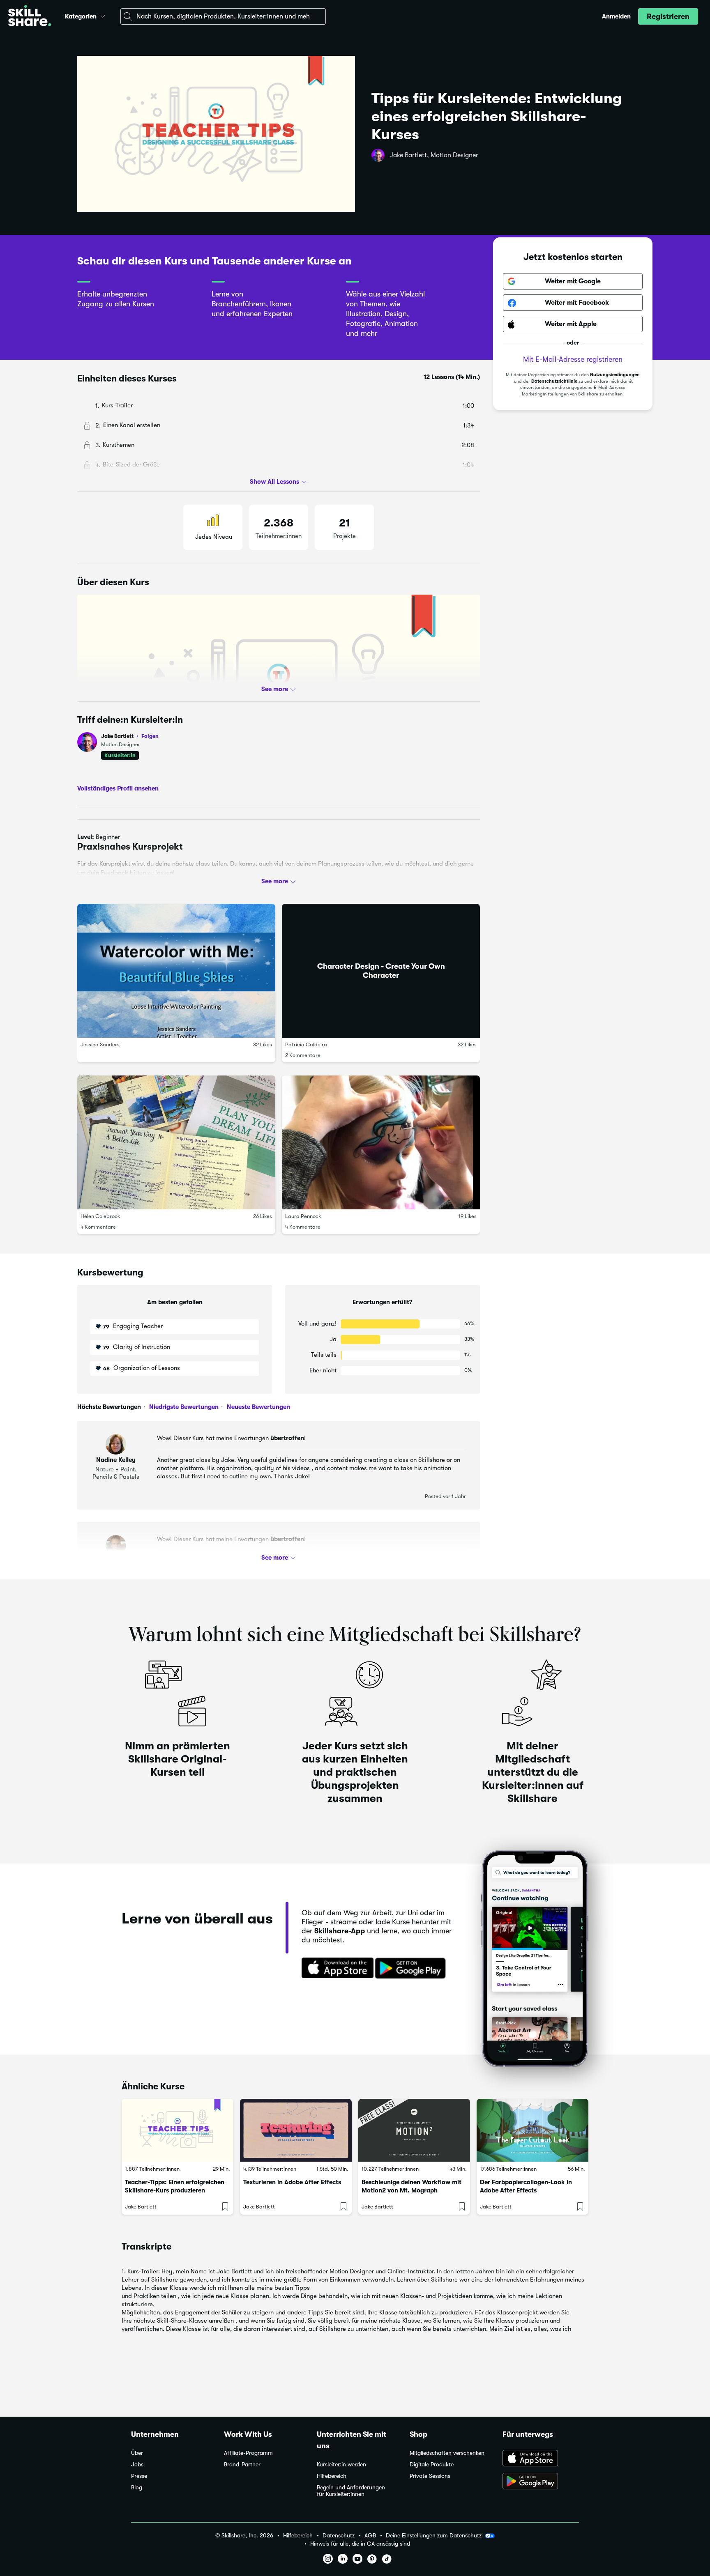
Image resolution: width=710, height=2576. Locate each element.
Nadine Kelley (116, 1460)
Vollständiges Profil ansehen (118, 788)
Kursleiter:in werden (341, 2465)
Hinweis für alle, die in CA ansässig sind (360, 2544)
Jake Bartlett (130, 736)
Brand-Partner (242, 2465)
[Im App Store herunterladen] (335, 1969)
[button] (103, 15)
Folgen (150, 736)
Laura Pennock (303, 1216)
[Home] (30, 17)
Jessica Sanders (100, 1044)
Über (137, 2453)
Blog (137, 2488)
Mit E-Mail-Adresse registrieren (573, 360)
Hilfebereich (332, 2476)
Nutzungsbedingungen (615, 375)
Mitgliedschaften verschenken (447, 2453)
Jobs (137, 2465)
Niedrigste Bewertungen (183, 1407)
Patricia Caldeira (306, 1044)
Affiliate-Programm (248, 2453)
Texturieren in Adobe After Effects (292, 2182)
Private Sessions (430, 2476)
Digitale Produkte (432, 2465)
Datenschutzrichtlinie (554, 382)
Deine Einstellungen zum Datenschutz (434, 2535)
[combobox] (223, 16)
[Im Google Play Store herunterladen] (412, 1969)
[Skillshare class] (177, 2130)
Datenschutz (339, 2536)
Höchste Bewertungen (109, 1407)
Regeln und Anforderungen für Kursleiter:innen (351, 2491)
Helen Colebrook (100, 1216)
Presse (139, 2476)
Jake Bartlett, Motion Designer (434, 155)
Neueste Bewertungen (258, 1407)
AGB (370, 2536)
